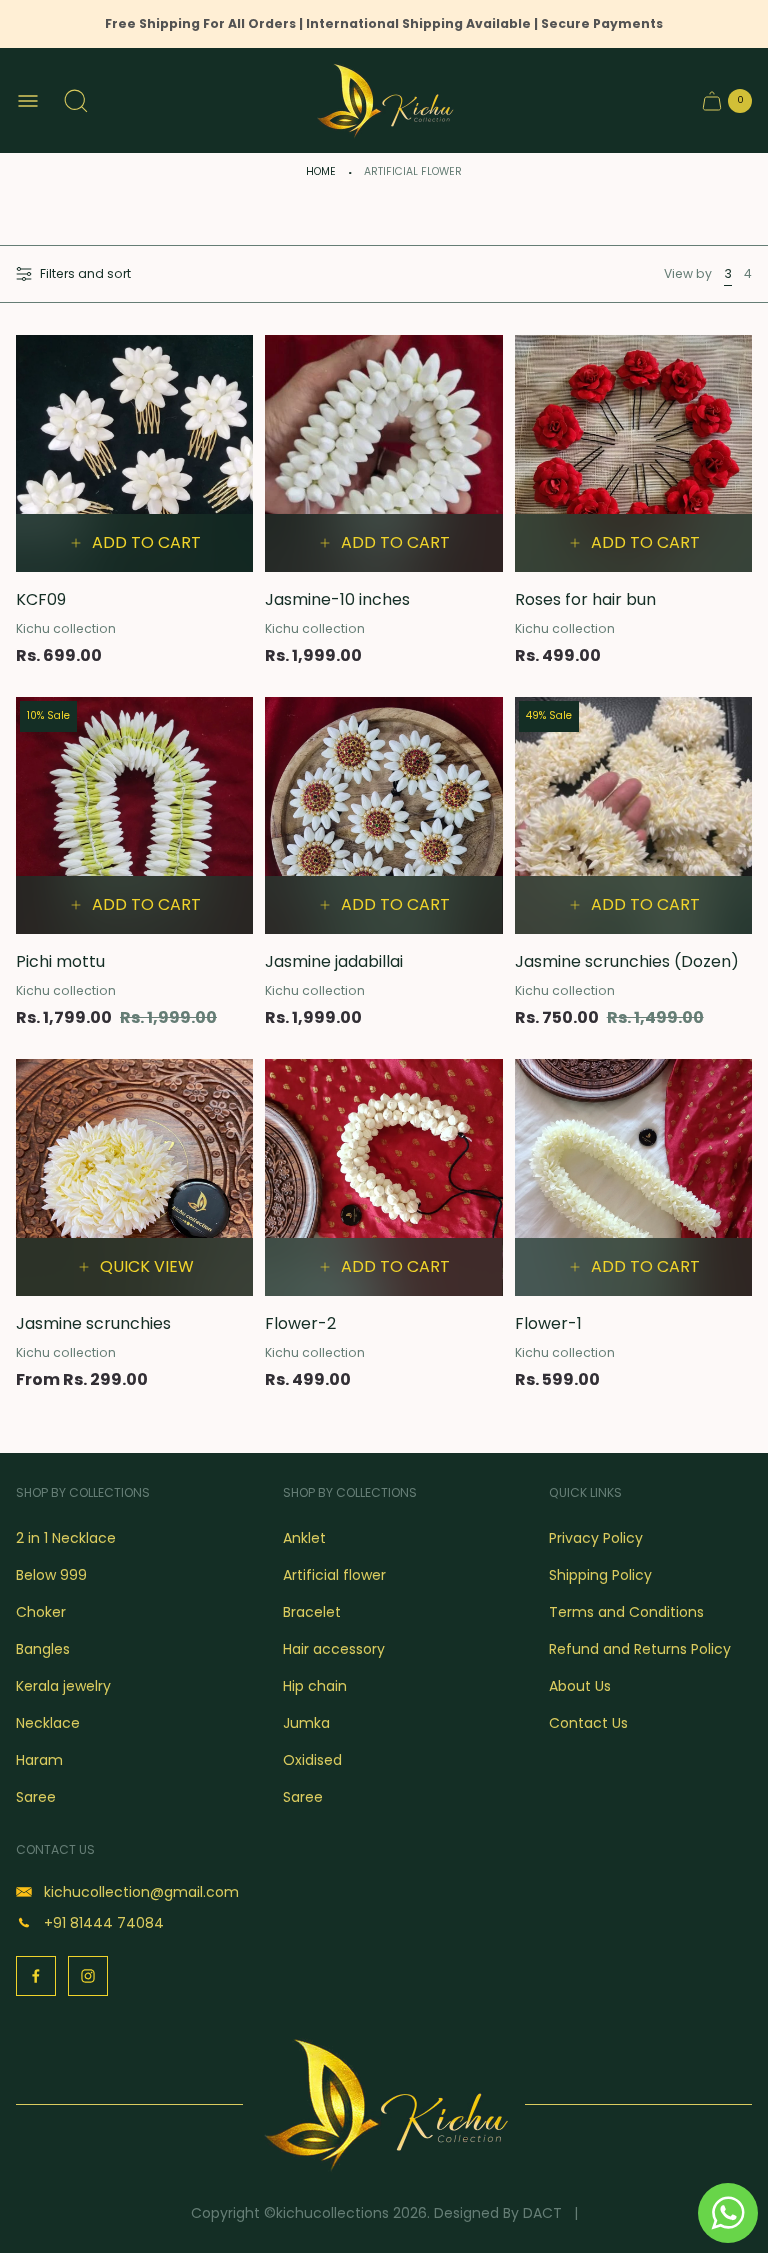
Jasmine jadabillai (334, 961)
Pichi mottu (60, 961)
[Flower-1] (633, 1177)
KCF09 (41, 599)
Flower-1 (548, 1323)
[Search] (76, 101)
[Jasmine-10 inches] (383, 453)
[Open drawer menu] (28, 101)
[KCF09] (134, 453)
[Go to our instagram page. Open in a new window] (88, 1976)
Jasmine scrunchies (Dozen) (627, 961)
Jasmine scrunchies (93, 1323)
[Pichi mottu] (134, 815)
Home (321, 171)
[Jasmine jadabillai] (383, 815)
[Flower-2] (383, 1177)
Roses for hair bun (585, 599)
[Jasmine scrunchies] (134, 1177)
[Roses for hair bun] (633, 453)
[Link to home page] (384, 2104)
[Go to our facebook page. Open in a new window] (36, 1976)
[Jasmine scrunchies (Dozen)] (633, 815)
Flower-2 (300, 1323)
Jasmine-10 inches (337, 599)
